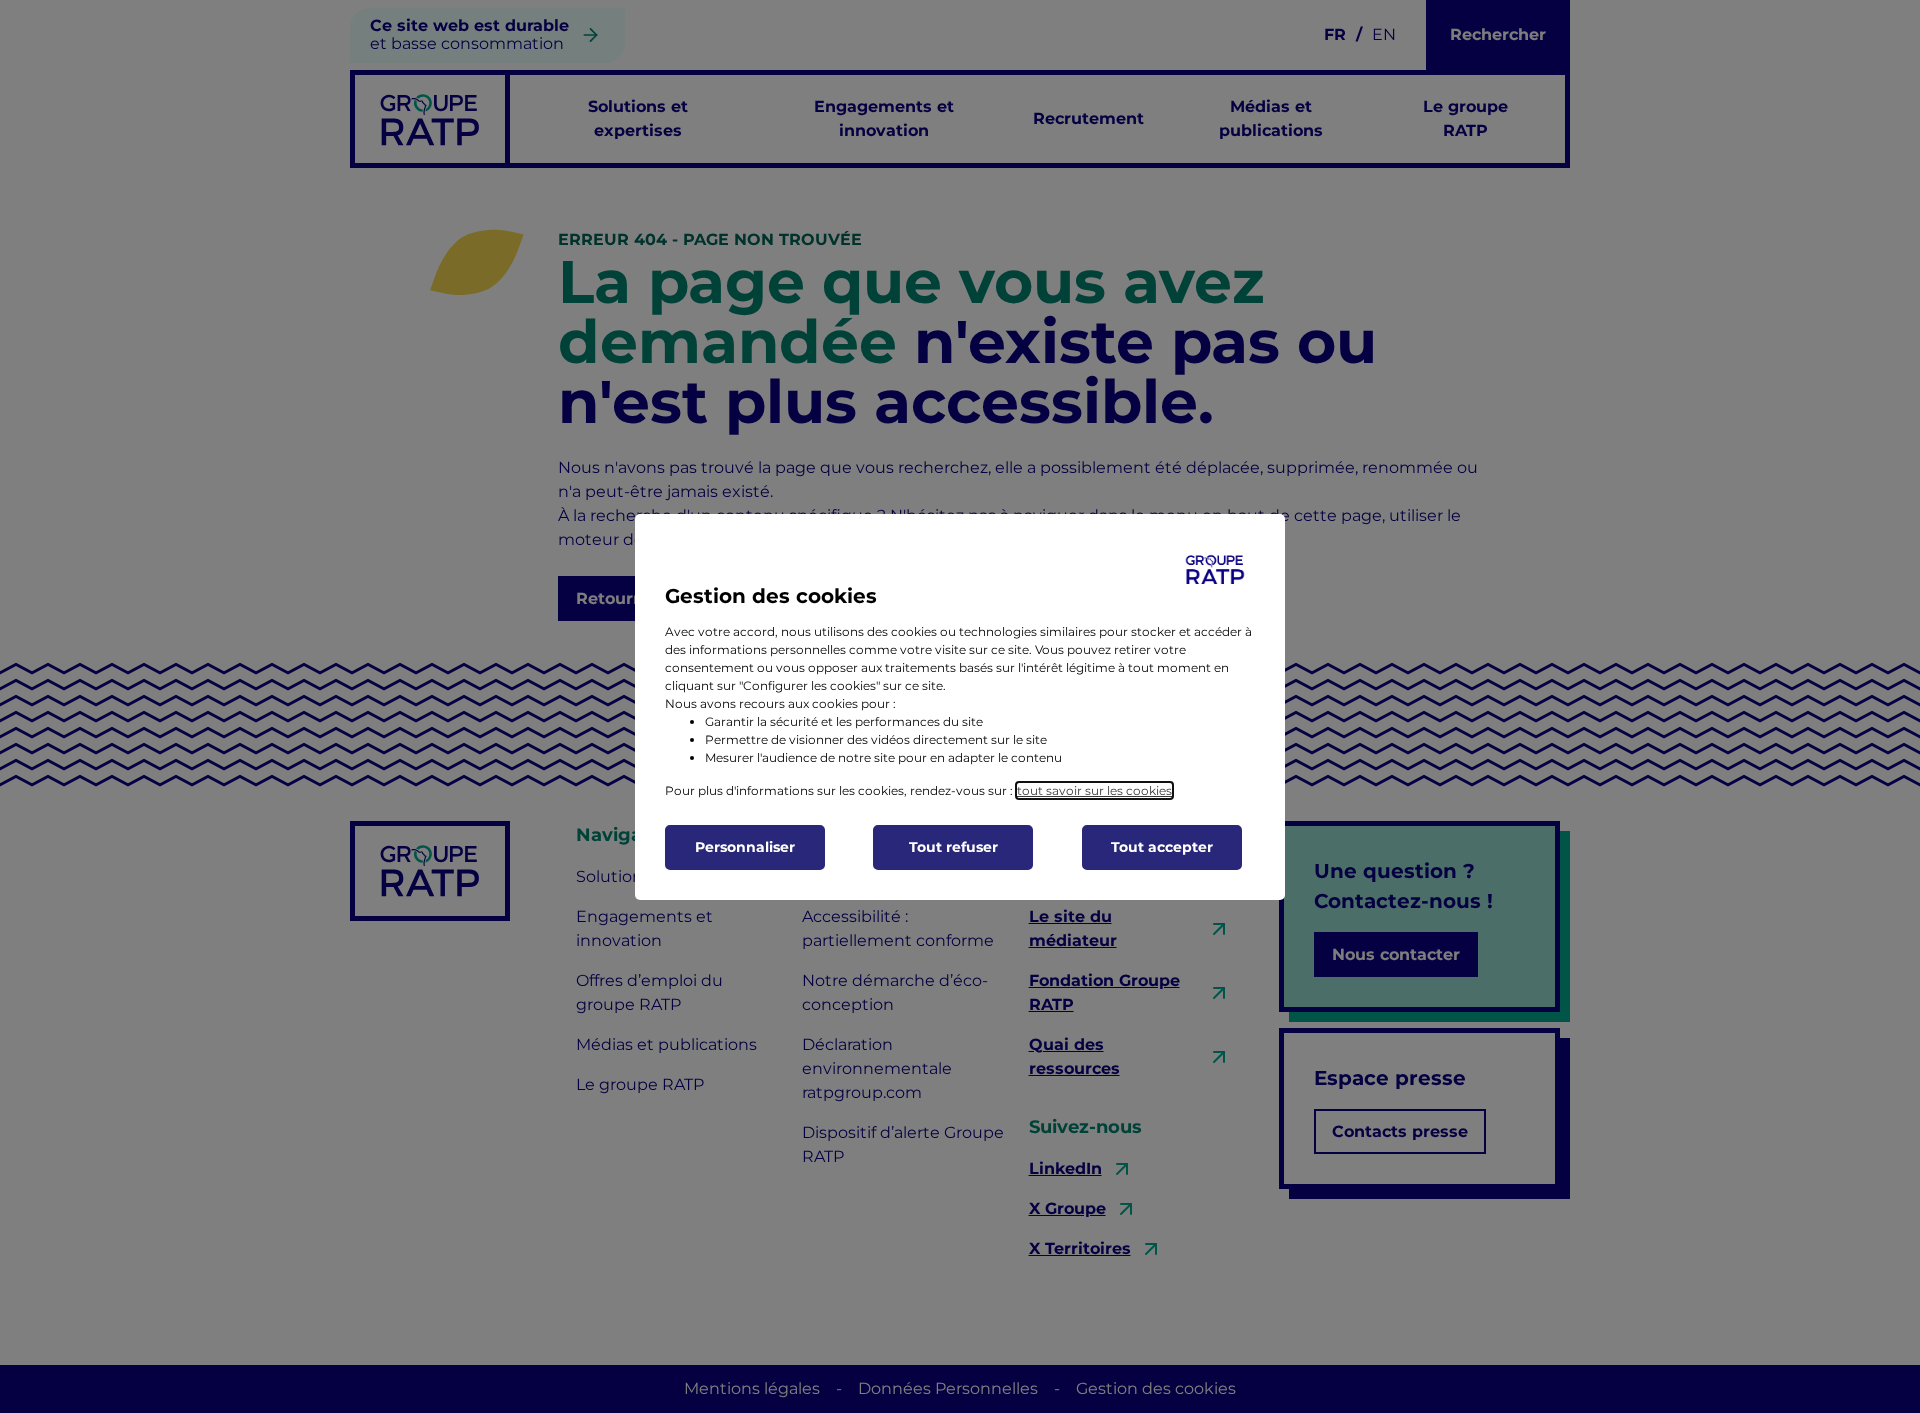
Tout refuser (953, 847)
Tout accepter (1162, 847)
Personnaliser (745, 847)
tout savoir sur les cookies (1094, 790)
